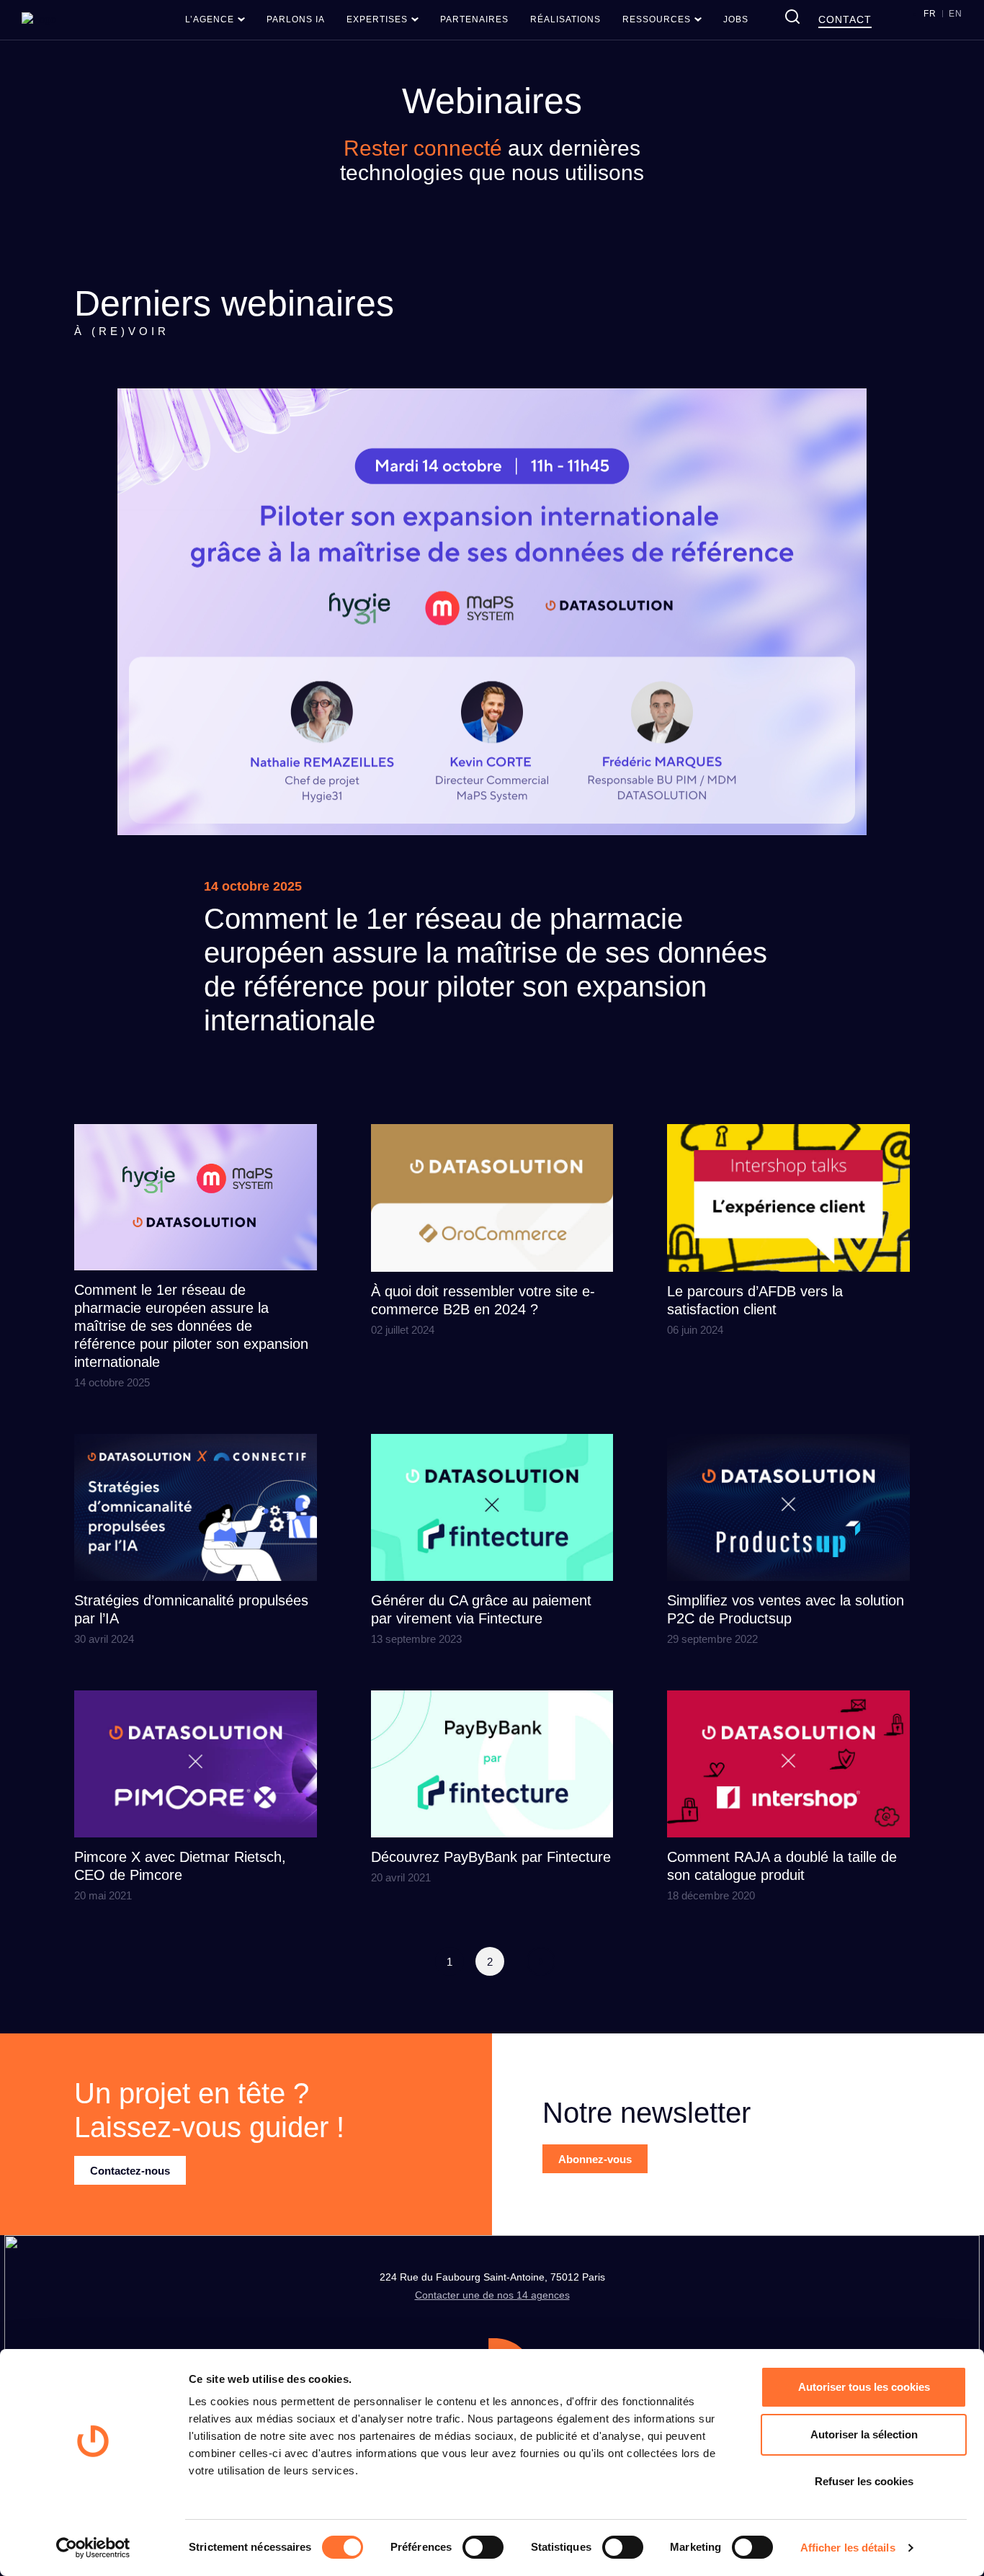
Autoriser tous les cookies (864, 2387)
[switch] (483, 2547)
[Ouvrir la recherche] (792, 17)
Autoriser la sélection (864, 2434)
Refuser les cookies (864, 2481)
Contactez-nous (130, 2171)
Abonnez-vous (595, 2159)
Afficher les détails (848, 2548)
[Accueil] (39, 19)
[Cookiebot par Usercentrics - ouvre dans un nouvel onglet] (93, 2548)
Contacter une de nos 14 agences (492, 2295)
